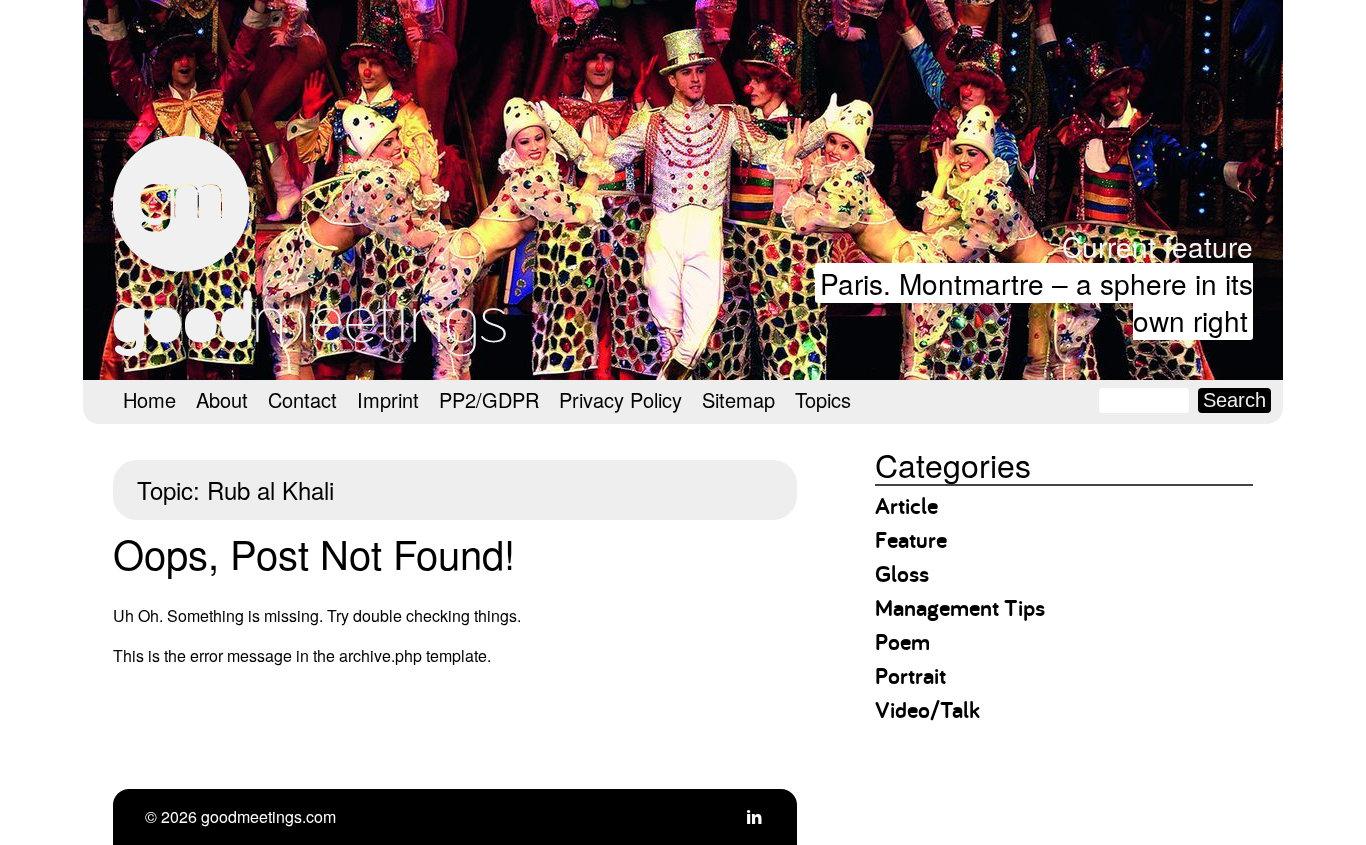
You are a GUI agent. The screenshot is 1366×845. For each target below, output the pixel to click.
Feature (911, 539)
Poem (902, 641)
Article (906, 505)
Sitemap (738, 399)
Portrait (910, 675)
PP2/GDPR (489, 399)
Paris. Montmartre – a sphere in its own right (1036, 301)
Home (149, 399)
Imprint (388, 399)
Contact (302, 399)
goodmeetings (313, 246)
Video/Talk (927, 709)
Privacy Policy (620, 399)
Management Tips (960, 607)
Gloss (902, 573)
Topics (823, 399)
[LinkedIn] (754, 816)
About (222, 399)
